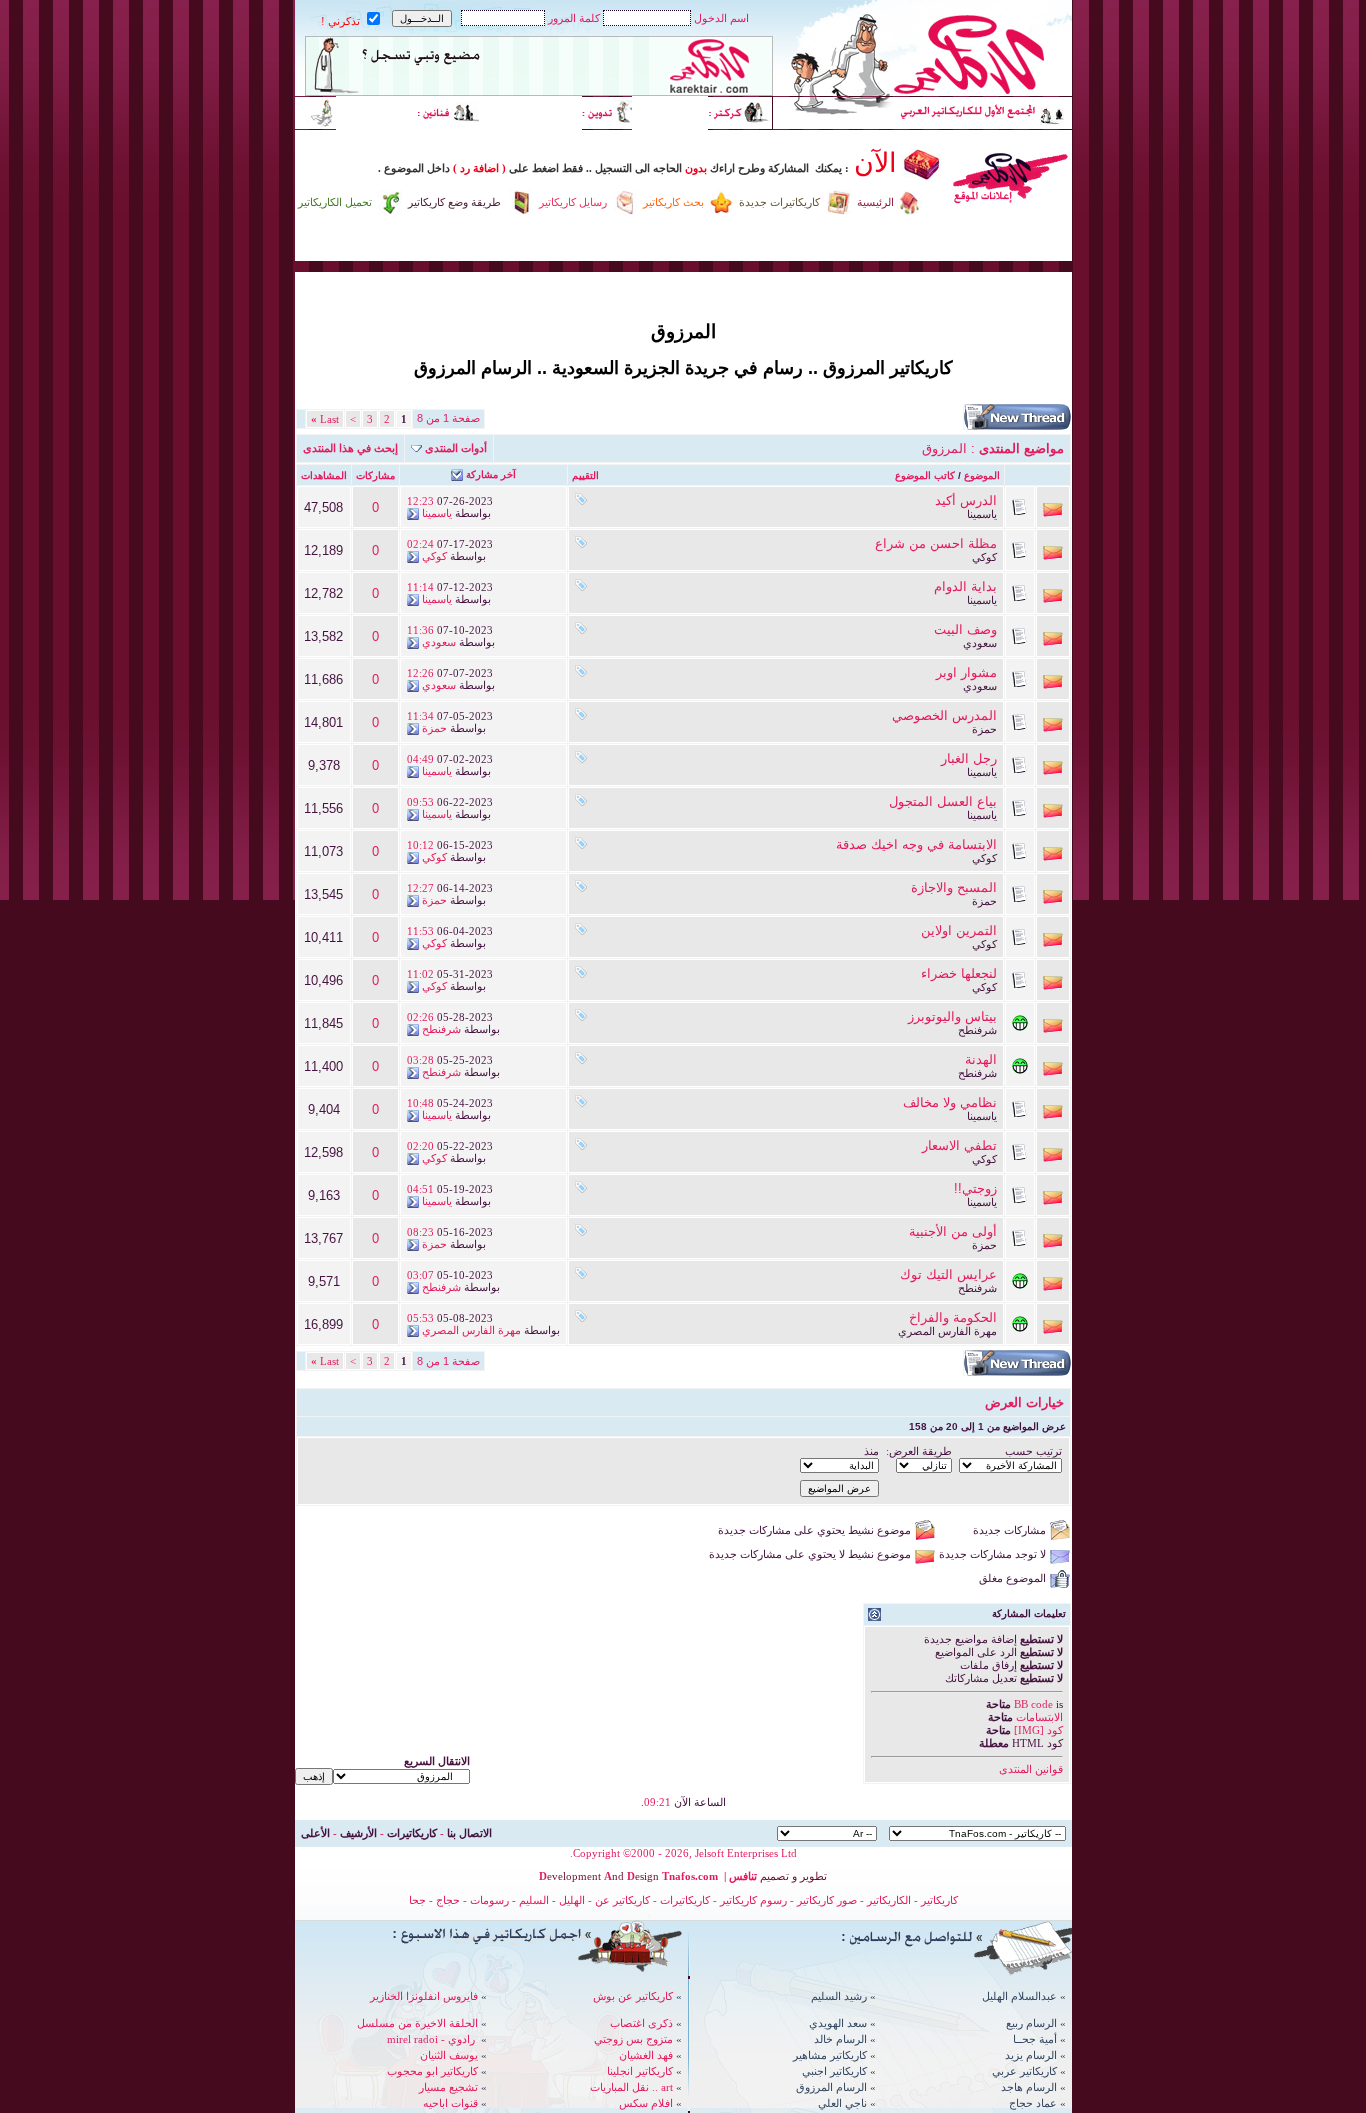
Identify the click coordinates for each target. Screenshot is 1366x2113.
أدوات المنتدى (456, 448)
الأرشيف (358, 1833)
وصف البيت (965, 629)
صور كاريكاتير (827, 1900)
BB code (1033, 1704)
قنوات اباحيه (450, 2103)
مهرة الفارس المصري (947, 1331)
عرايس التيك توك (948, 1274)
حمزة (984, 729)
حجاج (448, 1900)
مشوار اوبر (966, 672)
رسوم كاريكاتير (755, 1900)
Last (325, 419)
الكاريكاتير (889, 1900)
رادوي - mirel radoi (431, 2039)
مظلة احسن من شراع (936, 543)
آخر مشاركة (491, 474)
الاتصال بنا (469, 1833)
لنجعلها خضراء (959, 973)
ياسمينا (982, 514)
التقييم (585, 475)
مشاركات (375, 475)
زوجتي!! (975, 1188)
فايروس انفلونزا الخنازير (424, 1996)
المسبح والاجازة (954, 887)
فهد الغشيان (646, 2055)
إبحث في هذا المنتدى (350, 448)
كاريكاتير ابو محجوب (432, 2071)
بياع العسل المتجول (943, 801)
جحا (417, 1900)
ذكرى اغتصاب (641, 2023)
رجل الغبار (969, 758)
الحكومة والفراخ (953, 1317)
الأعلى (315, 1833)
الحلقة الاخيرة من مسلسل (417, 2023)
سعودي (980, 643)
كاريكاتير (939, 1900)
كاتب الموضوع (925, 475)
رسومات (489, 1900)
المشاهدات (324, 475)
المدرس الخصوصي (944, 715)
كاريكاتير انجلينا (640, 2071)
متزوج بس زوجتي (633, 2039)
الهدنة (981, 1059)
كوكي (984, 557)
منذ (871, 1451)
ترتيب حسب (1033, 1451)
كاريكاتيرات (412, 1833)
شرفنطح (977, 1030)
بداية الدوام (965, 586)
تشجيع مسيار (448, 2087)
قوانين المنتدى (1031, 1769)
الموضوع (982, 475)
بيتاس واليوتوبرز (952, 1016)
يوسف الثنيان (449, 2055)
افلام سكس (646, 2103)
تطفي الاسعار (959, 1145)
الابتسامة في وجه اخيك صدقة (916, 844)
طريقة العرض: (919, 1451)
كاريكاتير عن (622, 1900)
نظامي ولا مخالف (950, 1102)
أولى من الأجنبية (953, 1231)
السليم (534, 1900)
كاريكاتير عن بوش (633, 1996)
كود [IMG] (1038, 1730)
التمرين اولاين (959, 930)
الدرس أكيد (966, 500)
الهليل (572, 1900)
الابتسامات (1039, 1717)
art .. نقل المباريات (631, 2087)
